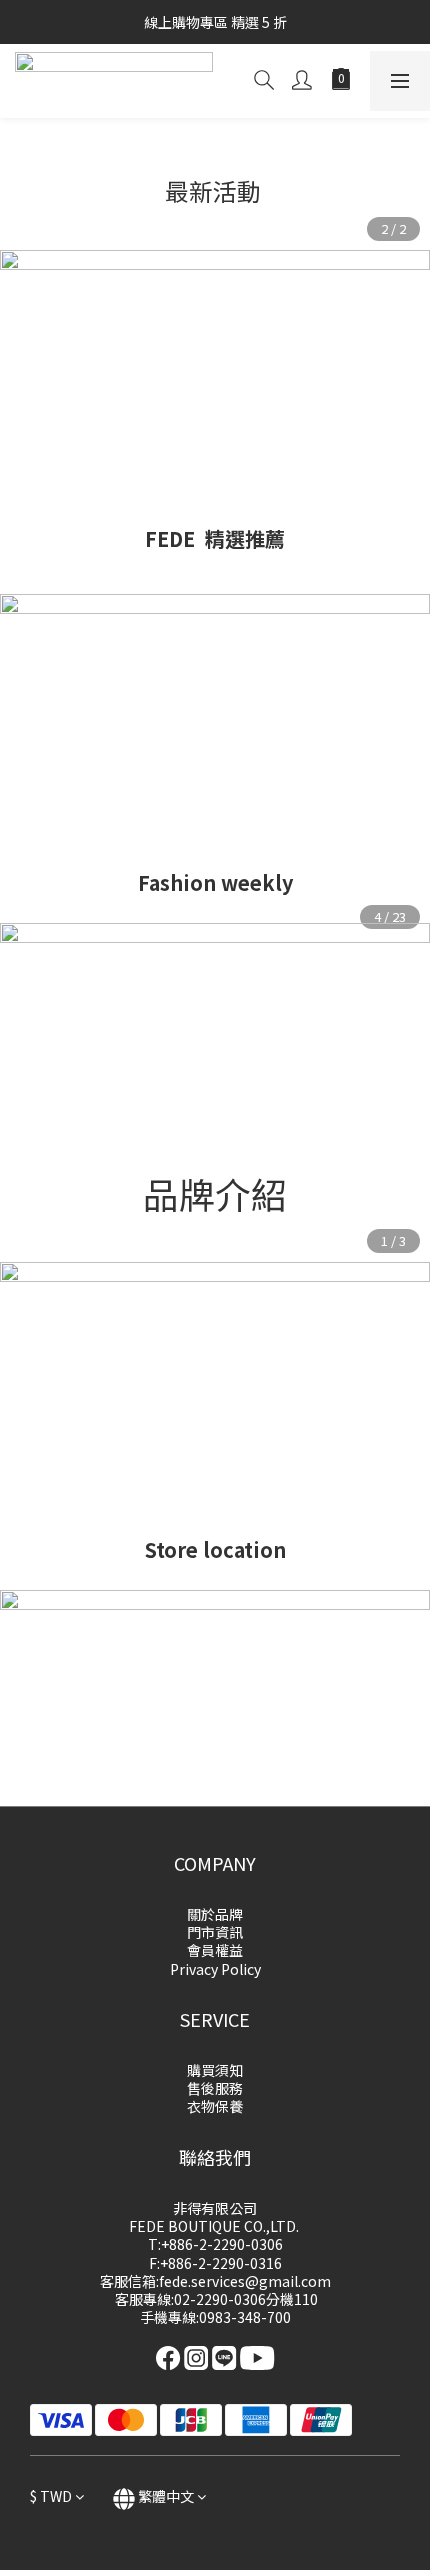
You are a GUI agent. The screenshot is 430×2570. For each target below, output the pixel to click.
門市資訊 (215, 1932)
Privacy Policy (215, 1969)
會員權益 (215, 1950)
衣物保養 (215, 2106)
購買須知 (215, 2070)
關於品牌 (215, 1914)
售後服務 (215, 2088)
